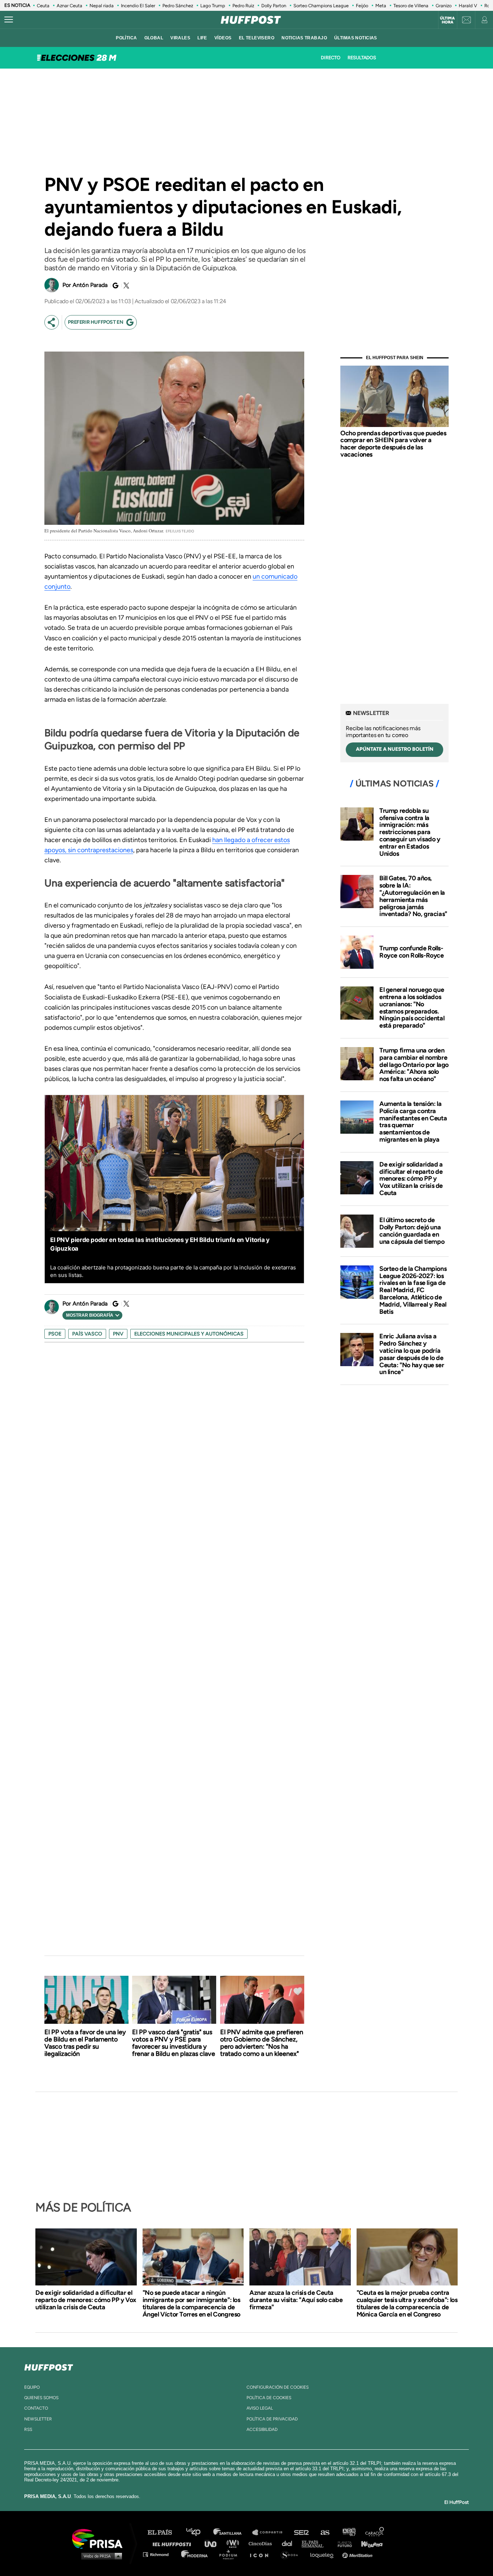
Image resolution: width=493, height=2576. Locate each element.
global (154, 38)
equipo (32, 2387)
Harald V (468, 6)
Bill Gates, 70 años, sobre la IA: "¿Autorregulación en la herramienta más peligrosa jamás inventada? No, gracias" (413, 896)
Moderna (195, 2554)
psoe (55, 1334)
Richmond (160, 2554)
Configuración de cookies (278, 2387)
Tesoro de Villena (411, 6)
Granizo (444, 6)
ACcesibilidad (262, 2429)
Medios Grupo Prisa (100, 2556)
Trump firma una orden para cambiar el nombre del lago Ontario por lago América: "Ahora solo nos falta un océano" (414, 1065)
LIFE (202, 38)
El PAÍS (164, 2533)
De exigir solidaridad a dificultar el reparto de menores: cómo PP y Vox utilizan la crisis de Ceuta (411, 1179)
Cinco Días (262, 2543)
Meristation (358, 2554)
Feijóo (362, 6)
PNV (118, 1334)
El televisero (257, 38)
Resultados (362, 58)
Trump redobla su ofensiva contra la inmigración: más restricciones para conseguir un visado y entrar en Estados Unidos (410, 832)
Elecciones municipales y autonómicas (189, 1334)
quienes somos (41, 2398)
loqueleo (324, 2554)
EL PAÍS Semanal (316, 2543)
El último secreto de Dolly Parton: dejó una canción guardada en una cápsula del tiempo (412, 1231)
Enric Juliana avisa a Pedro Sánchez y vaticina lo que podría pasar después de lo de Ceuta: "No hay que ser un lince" (412, 1354)
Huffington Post (174, 2543)
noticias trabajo (304, 38)
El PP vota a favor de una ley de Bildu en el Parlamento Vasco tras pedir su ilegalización (85, 2043)
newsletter (38, 2419)
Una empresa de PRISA (100, 2538)
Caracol (375, 2533)
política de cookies (269, 2398)
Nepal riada (102, 6)
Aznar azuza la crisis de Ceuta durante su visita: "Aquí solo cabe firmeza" (296, 2300)
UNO (214, 2543)
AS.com (325, 2533)
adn (348, 2533)
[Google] (114, 286)
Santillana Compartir (271, 2533)
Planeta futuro (343, 2543)
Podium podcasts (231, 2554)
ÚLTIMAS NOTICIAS (356, 38)
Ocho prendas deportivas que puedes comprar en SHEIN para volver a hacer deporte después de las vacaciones (393, 444)
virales (180, 38)
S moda (292, 2554)
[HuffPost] (49, 2366)
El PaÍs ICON (262, 2554)
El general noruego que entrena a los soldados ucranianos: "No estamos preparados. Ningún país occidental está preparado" (412, 1008)
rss (28, 2429)
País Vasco (87, 1334)
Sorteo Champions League (321, 6)
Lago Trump (213, 6)
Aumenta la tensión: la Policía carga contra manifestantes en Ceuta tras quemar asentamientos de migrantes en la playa (413, 1122)
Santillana (232, 2533)
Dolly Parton (274, 6)
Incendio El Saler (138, 6)
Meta (381, 6)
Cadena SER (302, 2533)
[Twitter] (125, 286)
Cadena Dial (289, 2543)
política (126, 38)
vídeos (223, 38)
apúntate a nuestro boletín (395, 749)
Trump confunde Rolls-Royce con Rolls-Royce (412, 952)
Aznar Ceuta (69, 6)
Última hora (447, 20)
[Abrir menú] (9, 20)
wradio (234, 2543)
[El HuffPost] (251, 20)
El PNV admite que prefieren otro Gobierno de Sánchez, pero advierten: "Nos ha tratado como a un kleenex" (262, 2043)
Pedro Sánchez (178, 6)
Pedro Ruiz (243, 6)
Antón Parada (90, 285)
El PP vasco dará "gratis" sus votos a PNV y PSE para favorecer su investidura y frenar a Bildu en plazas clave (174, 2043)
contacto (36, 2408)
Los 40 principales (199, 2533)
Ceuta (43, 6)
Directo (330, 58)
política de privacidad (272, 2419)
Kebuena (368, 2543)
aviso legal (260, 2408)
